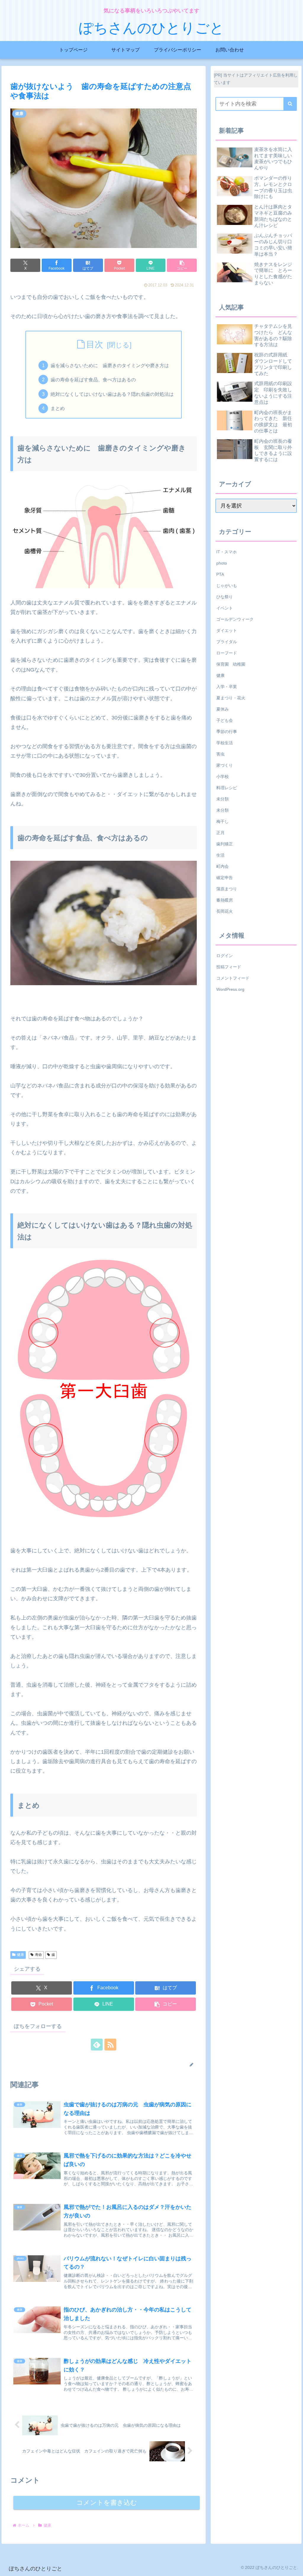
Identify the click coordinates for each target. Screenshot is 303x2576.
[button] (182, 265)
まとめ (58, 408)
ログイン (225, 956)
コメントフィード (233, 978)
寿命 (38, 1955)
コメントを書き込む (107, 2503)
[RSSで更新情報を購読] (110, 2045)
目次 (95, 344)
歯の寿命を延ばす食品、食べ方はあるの (93, 380)
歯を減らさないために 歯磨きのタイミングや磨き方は (110, 365)
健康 (20, 1955)
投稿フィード (229, 967)
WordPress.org (230, 989)
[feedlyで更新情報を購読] (97, 2045)
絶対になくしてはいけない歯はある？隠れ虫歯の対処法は (112, 394)
